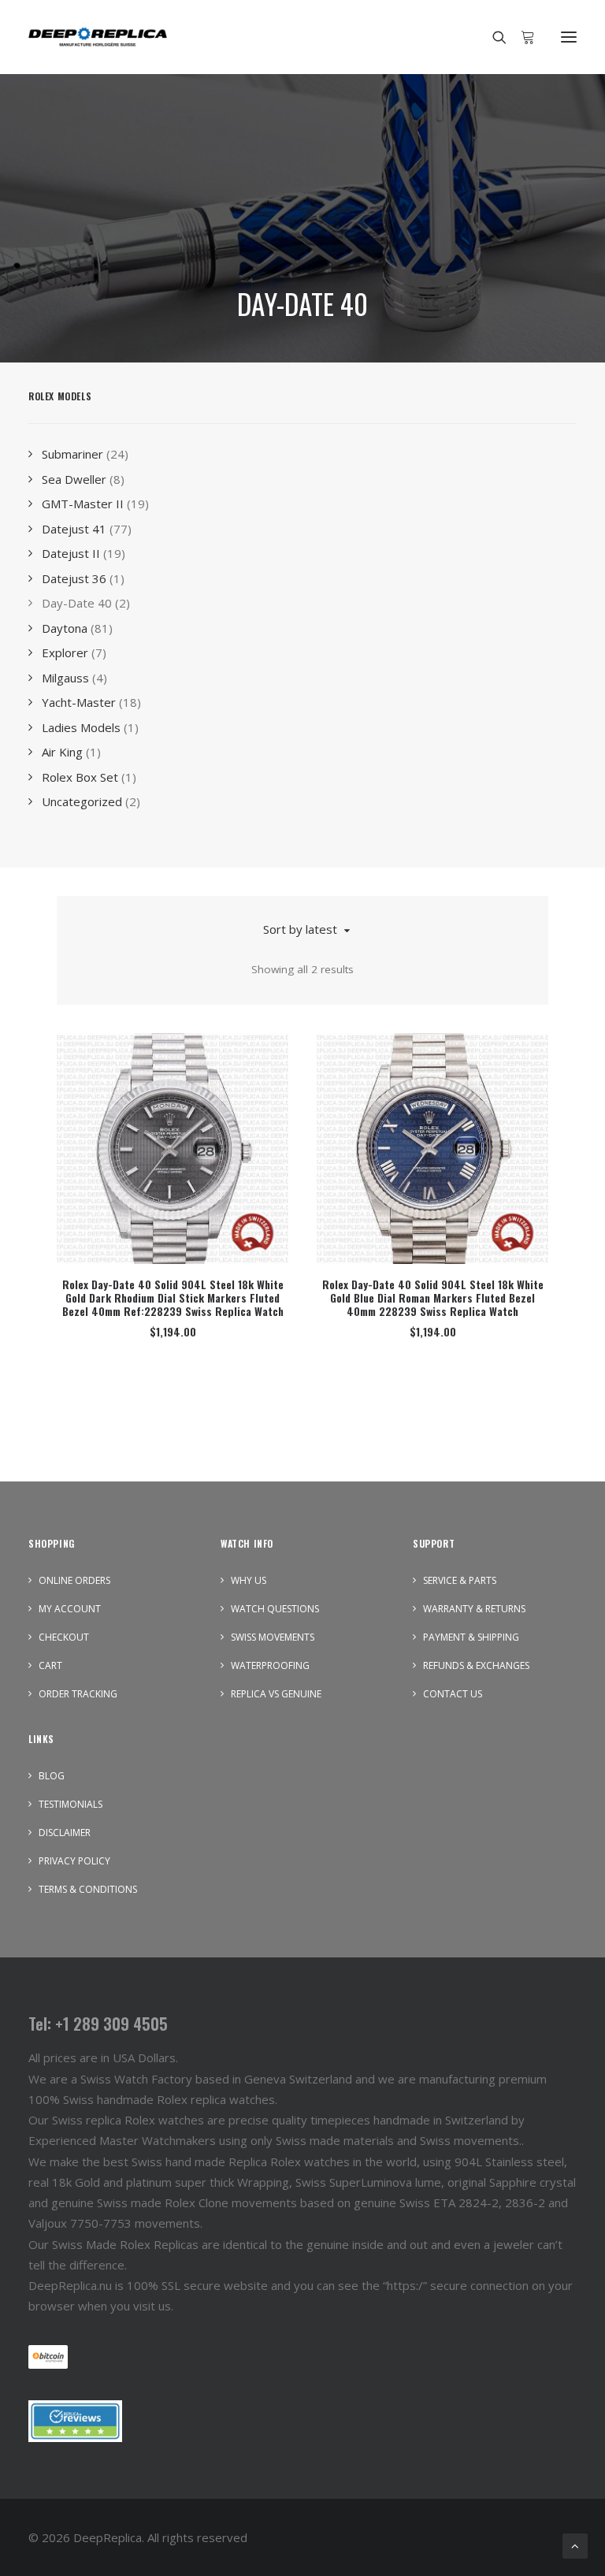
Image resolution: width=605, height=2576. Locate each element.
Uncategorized (82, 801)
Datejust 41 (74, 529)
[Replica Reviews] (75, 2421)
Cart (50, 1665)
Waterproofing (270, 1665)
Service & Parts (460, 1580)
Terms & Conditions (88, 1889)
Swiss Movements (273, 1637)
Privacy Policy (74, 1861)
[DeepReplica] (98, 37)
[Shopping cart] (521, 37)
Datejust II (71, 553)
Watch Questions (275, 1609)
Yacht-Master (79, 702)
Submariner (72, 454)
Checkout (64, 1637)
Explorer (65, 652)
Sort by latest (300, 929)
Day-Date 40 (77, 603)
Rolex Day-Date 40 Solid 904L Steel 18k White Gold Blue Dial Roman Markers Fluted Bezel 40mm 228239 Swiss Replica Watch (433, 1297)
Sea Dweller (74, 479)
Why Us (249, 1580)
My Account (70, 1609)
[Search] (492, 37)
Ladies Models (81, 727)
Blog (52, 1776)
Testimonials (71, 1804)
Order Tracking (78, 1694)
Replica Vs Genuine (276, 1694)
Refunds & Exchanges (476, 1665)
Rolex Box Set (80, 777)
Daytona (65, 628)
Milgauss (65, 678)
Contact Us (453, 1694)
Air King (62, 752)
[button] (569, 37)
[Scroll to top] (575, 2544)
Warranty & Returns (474, 1609)
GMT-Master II (83, 504)
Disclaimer (65, 1833)
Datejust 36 (74, 578)
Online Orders (74, 1580)
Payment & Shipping (471, 1637)
